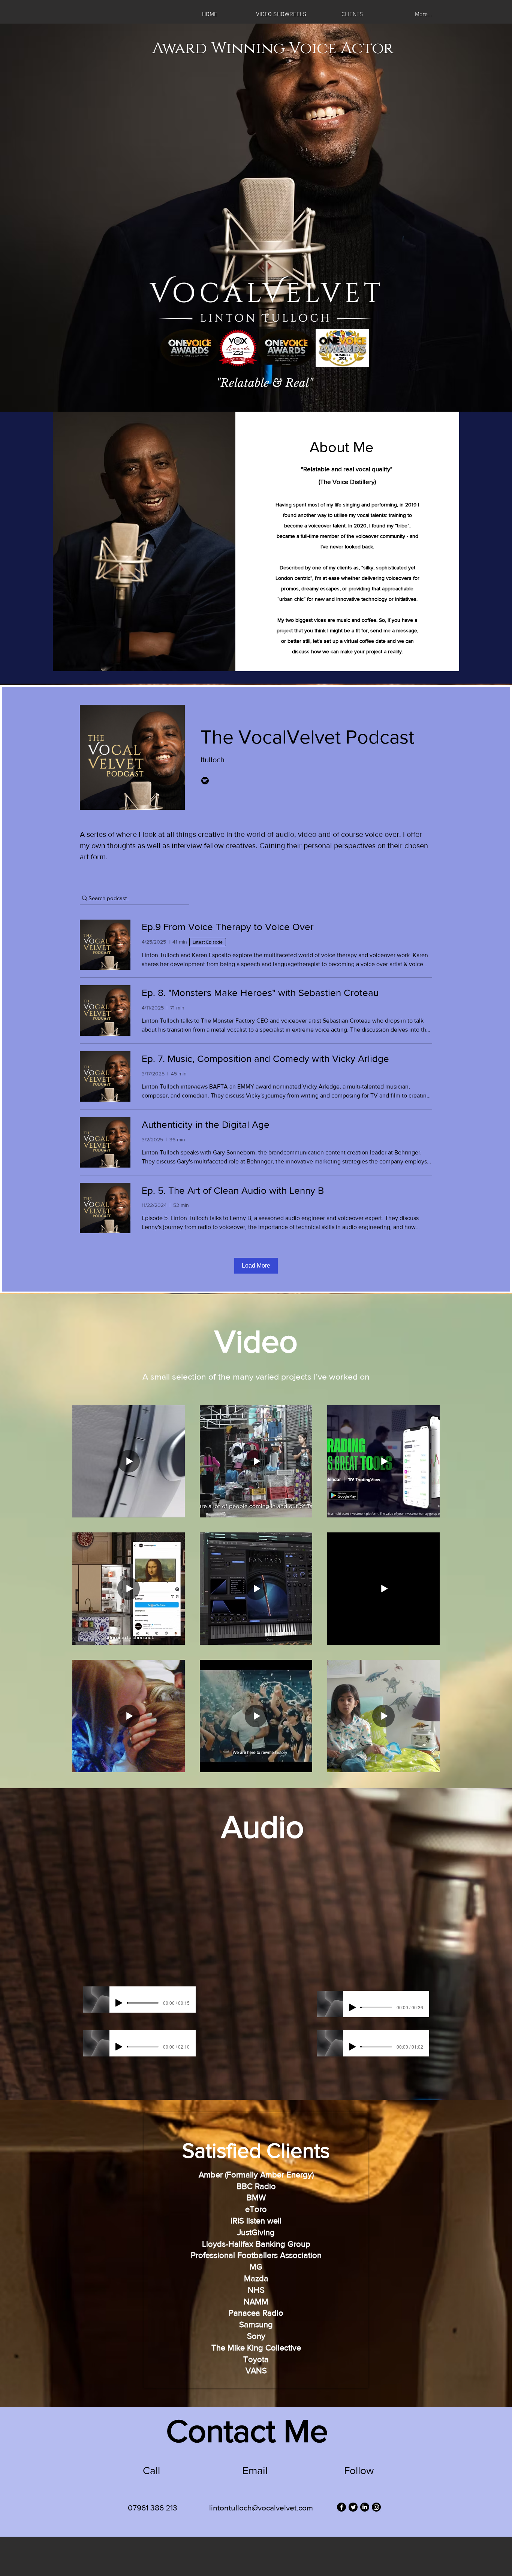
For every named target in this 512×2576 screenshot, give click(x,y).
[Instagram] (376, 2507)
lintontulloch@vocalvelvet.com (261, 2508)
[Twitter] (353, 2507)
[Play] (119, 2003)
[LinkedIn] (365, 2507)
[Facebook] (341, 2507)
